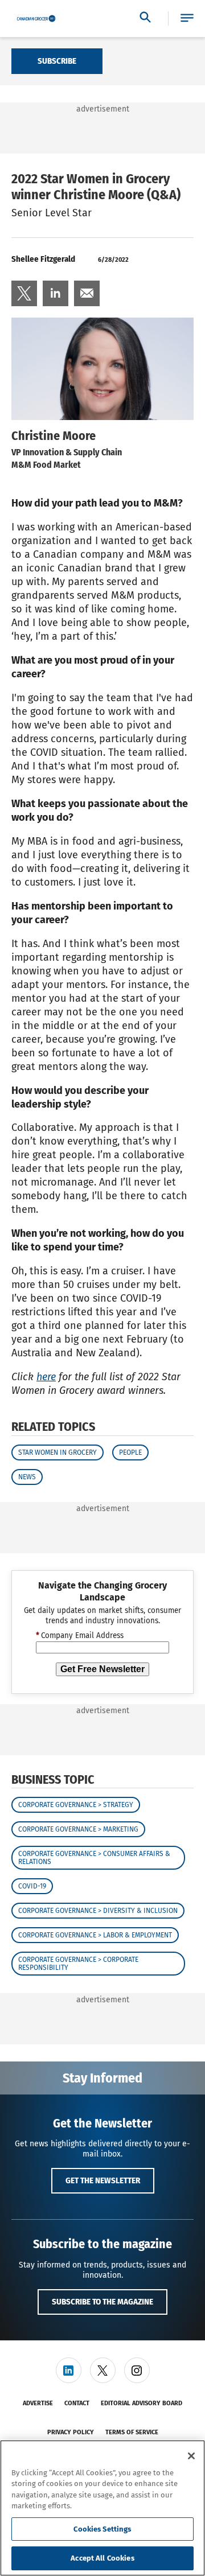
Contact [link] (77, 2403)
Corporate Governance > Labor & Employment (95, 1935)
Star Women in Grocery (58, 1452)
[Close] (191, 2456)
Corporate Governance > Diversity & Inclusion (98, 1911)
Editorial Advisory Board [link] (142, 2403)
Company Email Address (80, 1636)
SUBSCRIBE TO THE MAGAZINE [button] (102, 2302)
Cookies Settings (102, 2529)
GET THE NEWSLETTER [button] (103, 2180)
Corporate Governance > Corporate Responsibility (78, 1964)
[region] (102, 2508)
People (130, 1452)
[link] (24, 293)
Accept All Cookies (102, 2558)
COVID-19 (32, 1886)
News (27, 1477)
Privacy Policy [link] (71, 2432)
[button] (187, 18)
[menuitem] (24, 293)
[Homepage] (36, 19)
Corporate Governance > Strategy (76, 1805)
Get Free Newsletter (102, 1669)
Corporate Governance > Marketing (78, 1829)
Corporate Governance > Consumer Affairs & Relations (94, 1858)
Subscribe (57, 61)
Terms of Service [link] (132, 2432)
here (46, 1377)
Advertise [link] (38, 2403)
